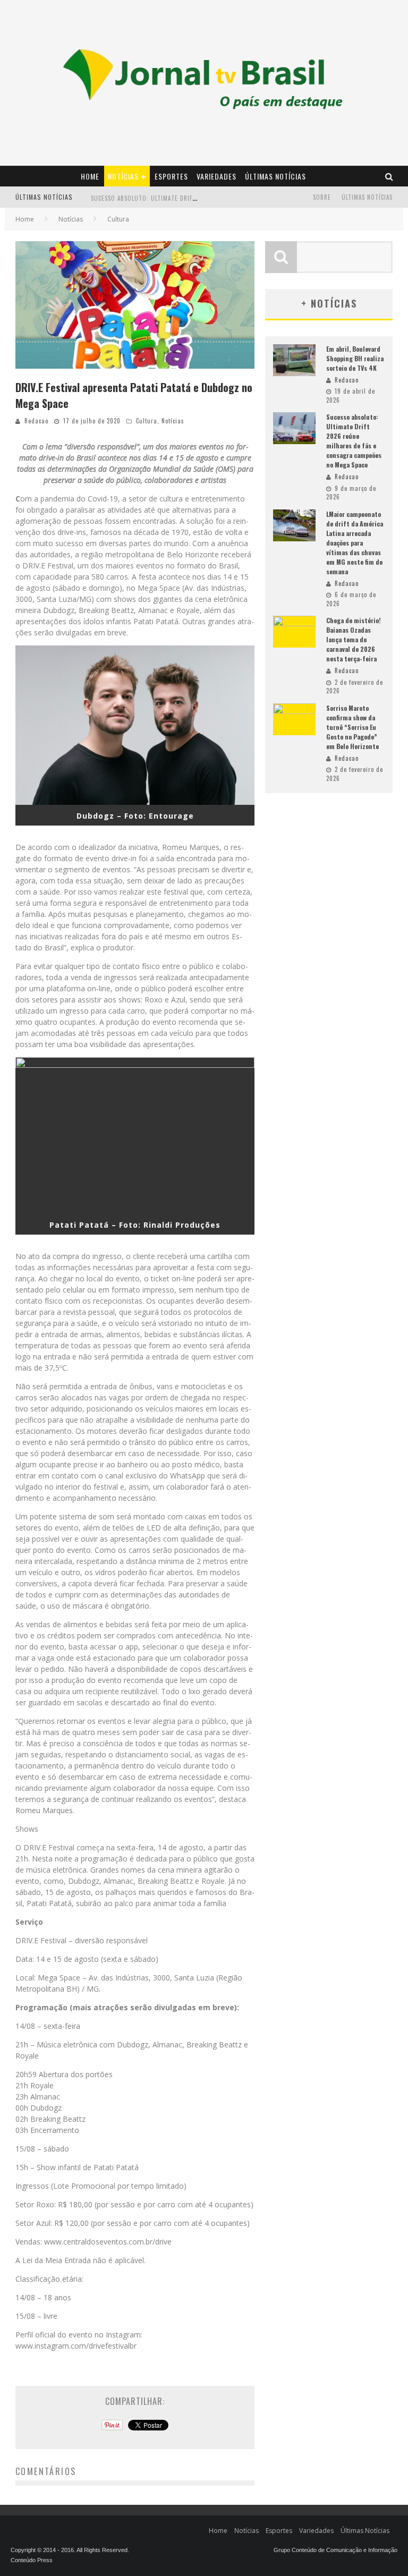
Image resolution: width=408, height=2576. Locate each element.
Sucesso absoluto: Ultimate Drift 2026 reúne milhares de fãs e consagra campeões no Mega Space (354, 441)
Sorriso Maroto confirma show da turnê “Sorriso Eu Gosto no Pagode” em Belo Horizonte (352, 727)
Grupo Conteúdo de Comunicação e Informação (335, 2550)
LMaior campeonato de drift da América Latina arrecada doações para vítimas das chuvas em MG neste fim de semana (355, 543)
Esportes (171, 176)
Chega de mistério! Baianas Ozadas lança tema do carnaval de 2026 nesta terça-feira (354, 639)
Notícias (123, 176)
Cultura (147, 421)
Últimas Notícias (275, 176)
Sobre (322, 197)
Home (90, 176)
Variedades (216, 176)
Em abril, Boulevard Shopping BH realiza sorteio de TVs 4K (355, 358)
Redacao (36, 421)
